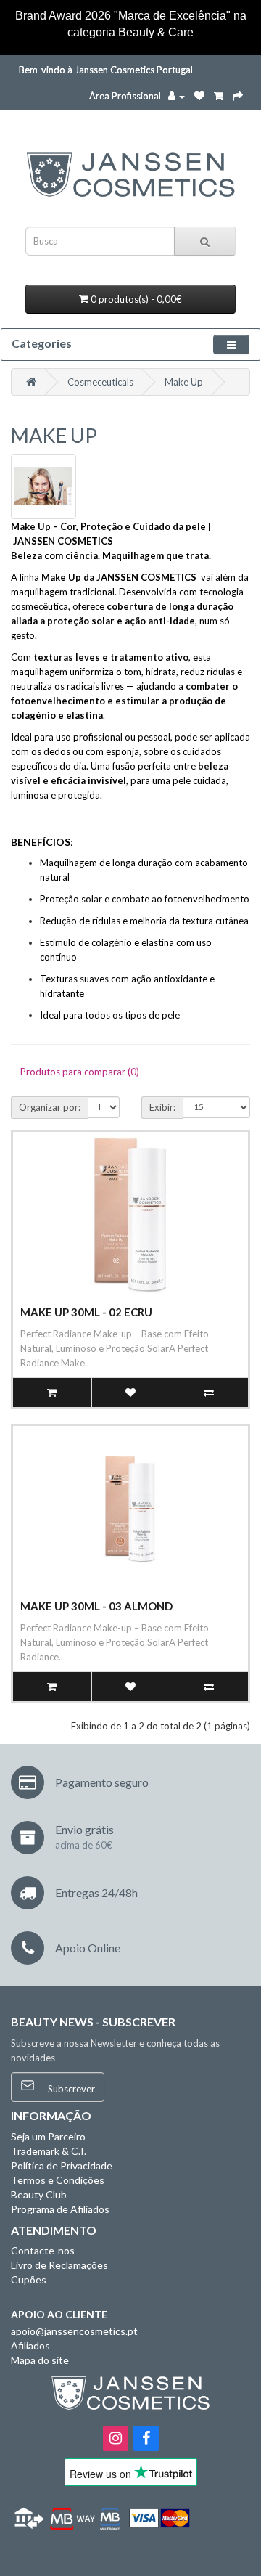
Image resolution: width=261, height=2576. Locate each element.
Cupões (29, 2279)
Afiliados (30, 2345)
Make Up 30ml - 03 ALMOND (96, 1606)
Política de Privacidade (62, 2165)
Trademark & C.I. (49, 2151)
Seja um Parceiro (48, 2136)
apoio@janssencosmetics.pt (74, 2331)
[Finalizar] (238, 96)
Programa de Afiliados (60, 2209)
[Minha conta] (177, 96)
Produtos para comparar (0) (80, 1072)
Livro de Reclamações (59, 2265)
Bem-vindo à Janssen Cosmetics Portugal (106, 70)
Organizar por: (50, 1107)
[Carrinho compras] (219, 96)
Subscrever (70, 2089)
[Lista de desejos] (199, 96)
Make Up (184, 382)
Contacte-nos (43, 2250)
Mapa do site (40, 2360)
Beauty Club (39, 2194)
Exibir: (162, 1107)
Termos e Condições (58, 2180)
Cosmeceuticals (100, 382)
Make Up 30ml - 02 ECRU (86, 1312)
